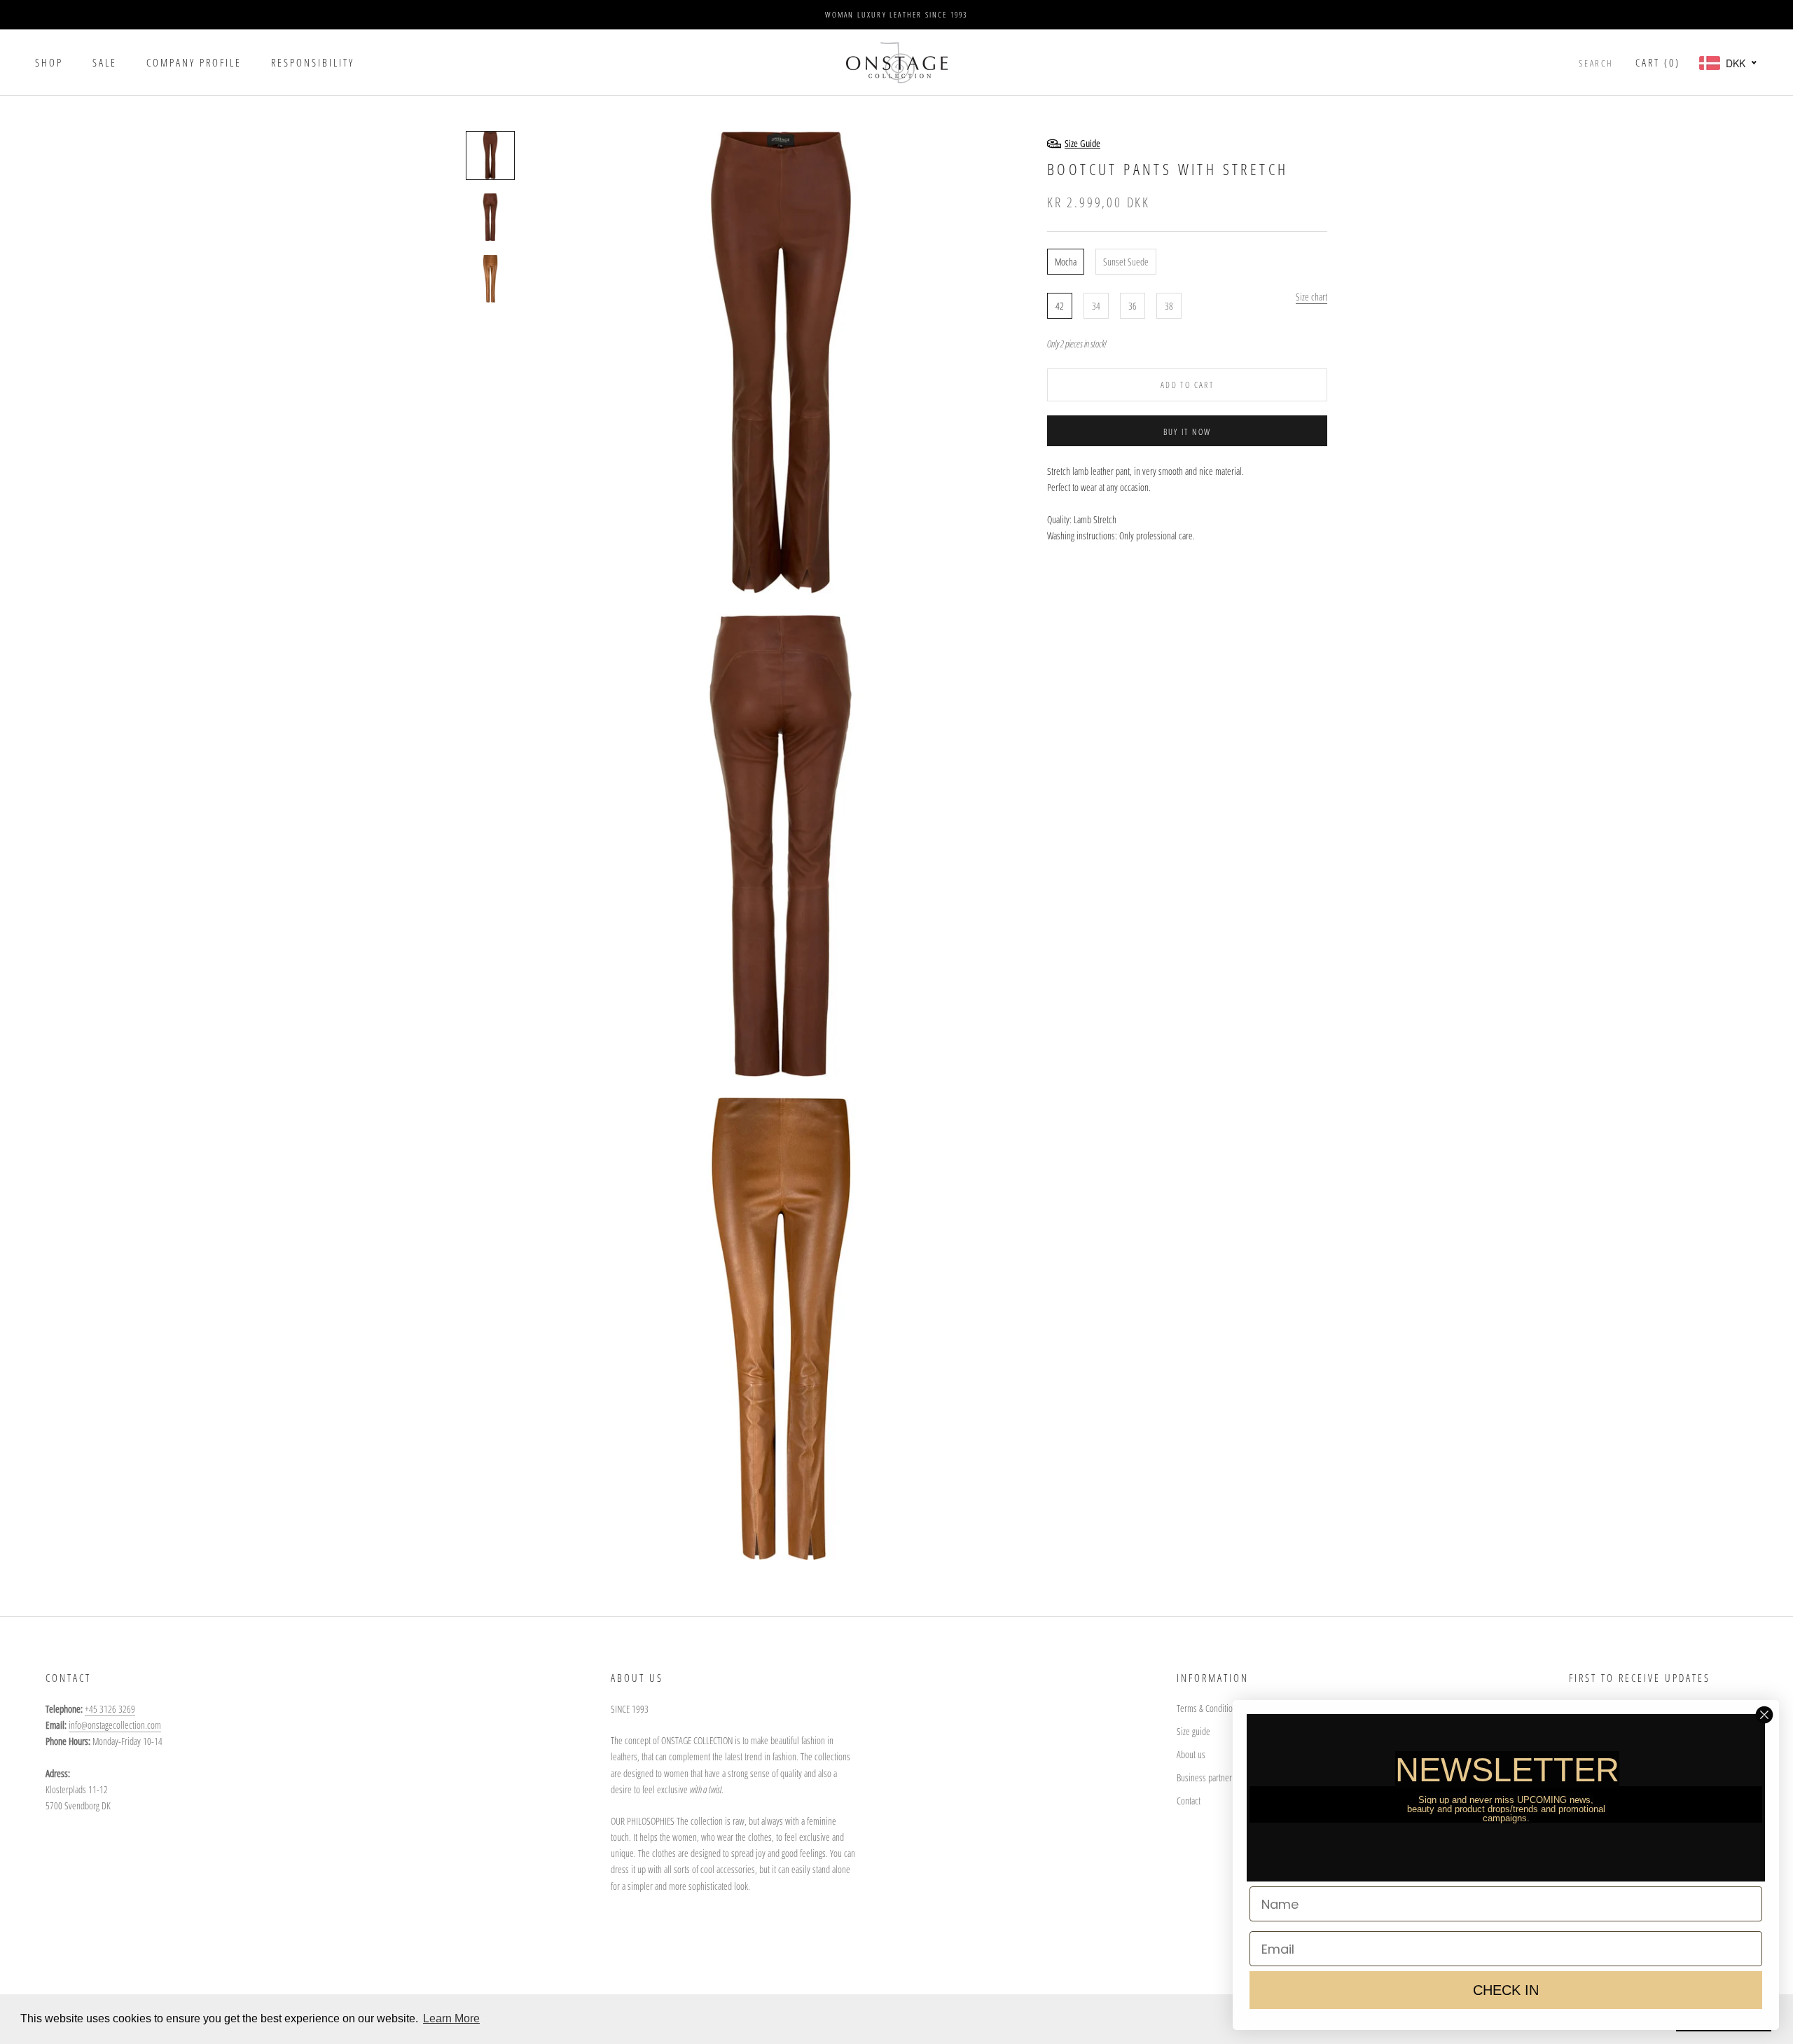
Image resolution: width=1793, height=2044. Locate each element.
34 (1096, 306)
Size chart (1311, 297)
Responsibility (313, 62)
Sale (105, 62)
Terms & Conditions (1209, 1708)
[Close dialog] (1764, 1715)
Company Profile (194, 62)
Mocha (1066, 262)
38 (1169, 306)
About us (1191, 1754)
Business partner (1204, 1777)
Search (1596, 63)
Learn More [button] (451, 2018)
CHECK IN (1506, 1990)
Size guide (1193, 1731)
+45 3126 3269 (110, 1709)
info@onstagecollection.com (115, 1725)
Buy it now (1188, 432)
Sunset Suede (1126, 262)
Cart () (1658, 62)
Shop (49, 62)
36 (1133, 306)
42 (1060, 306)
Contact (1189, 1801)
